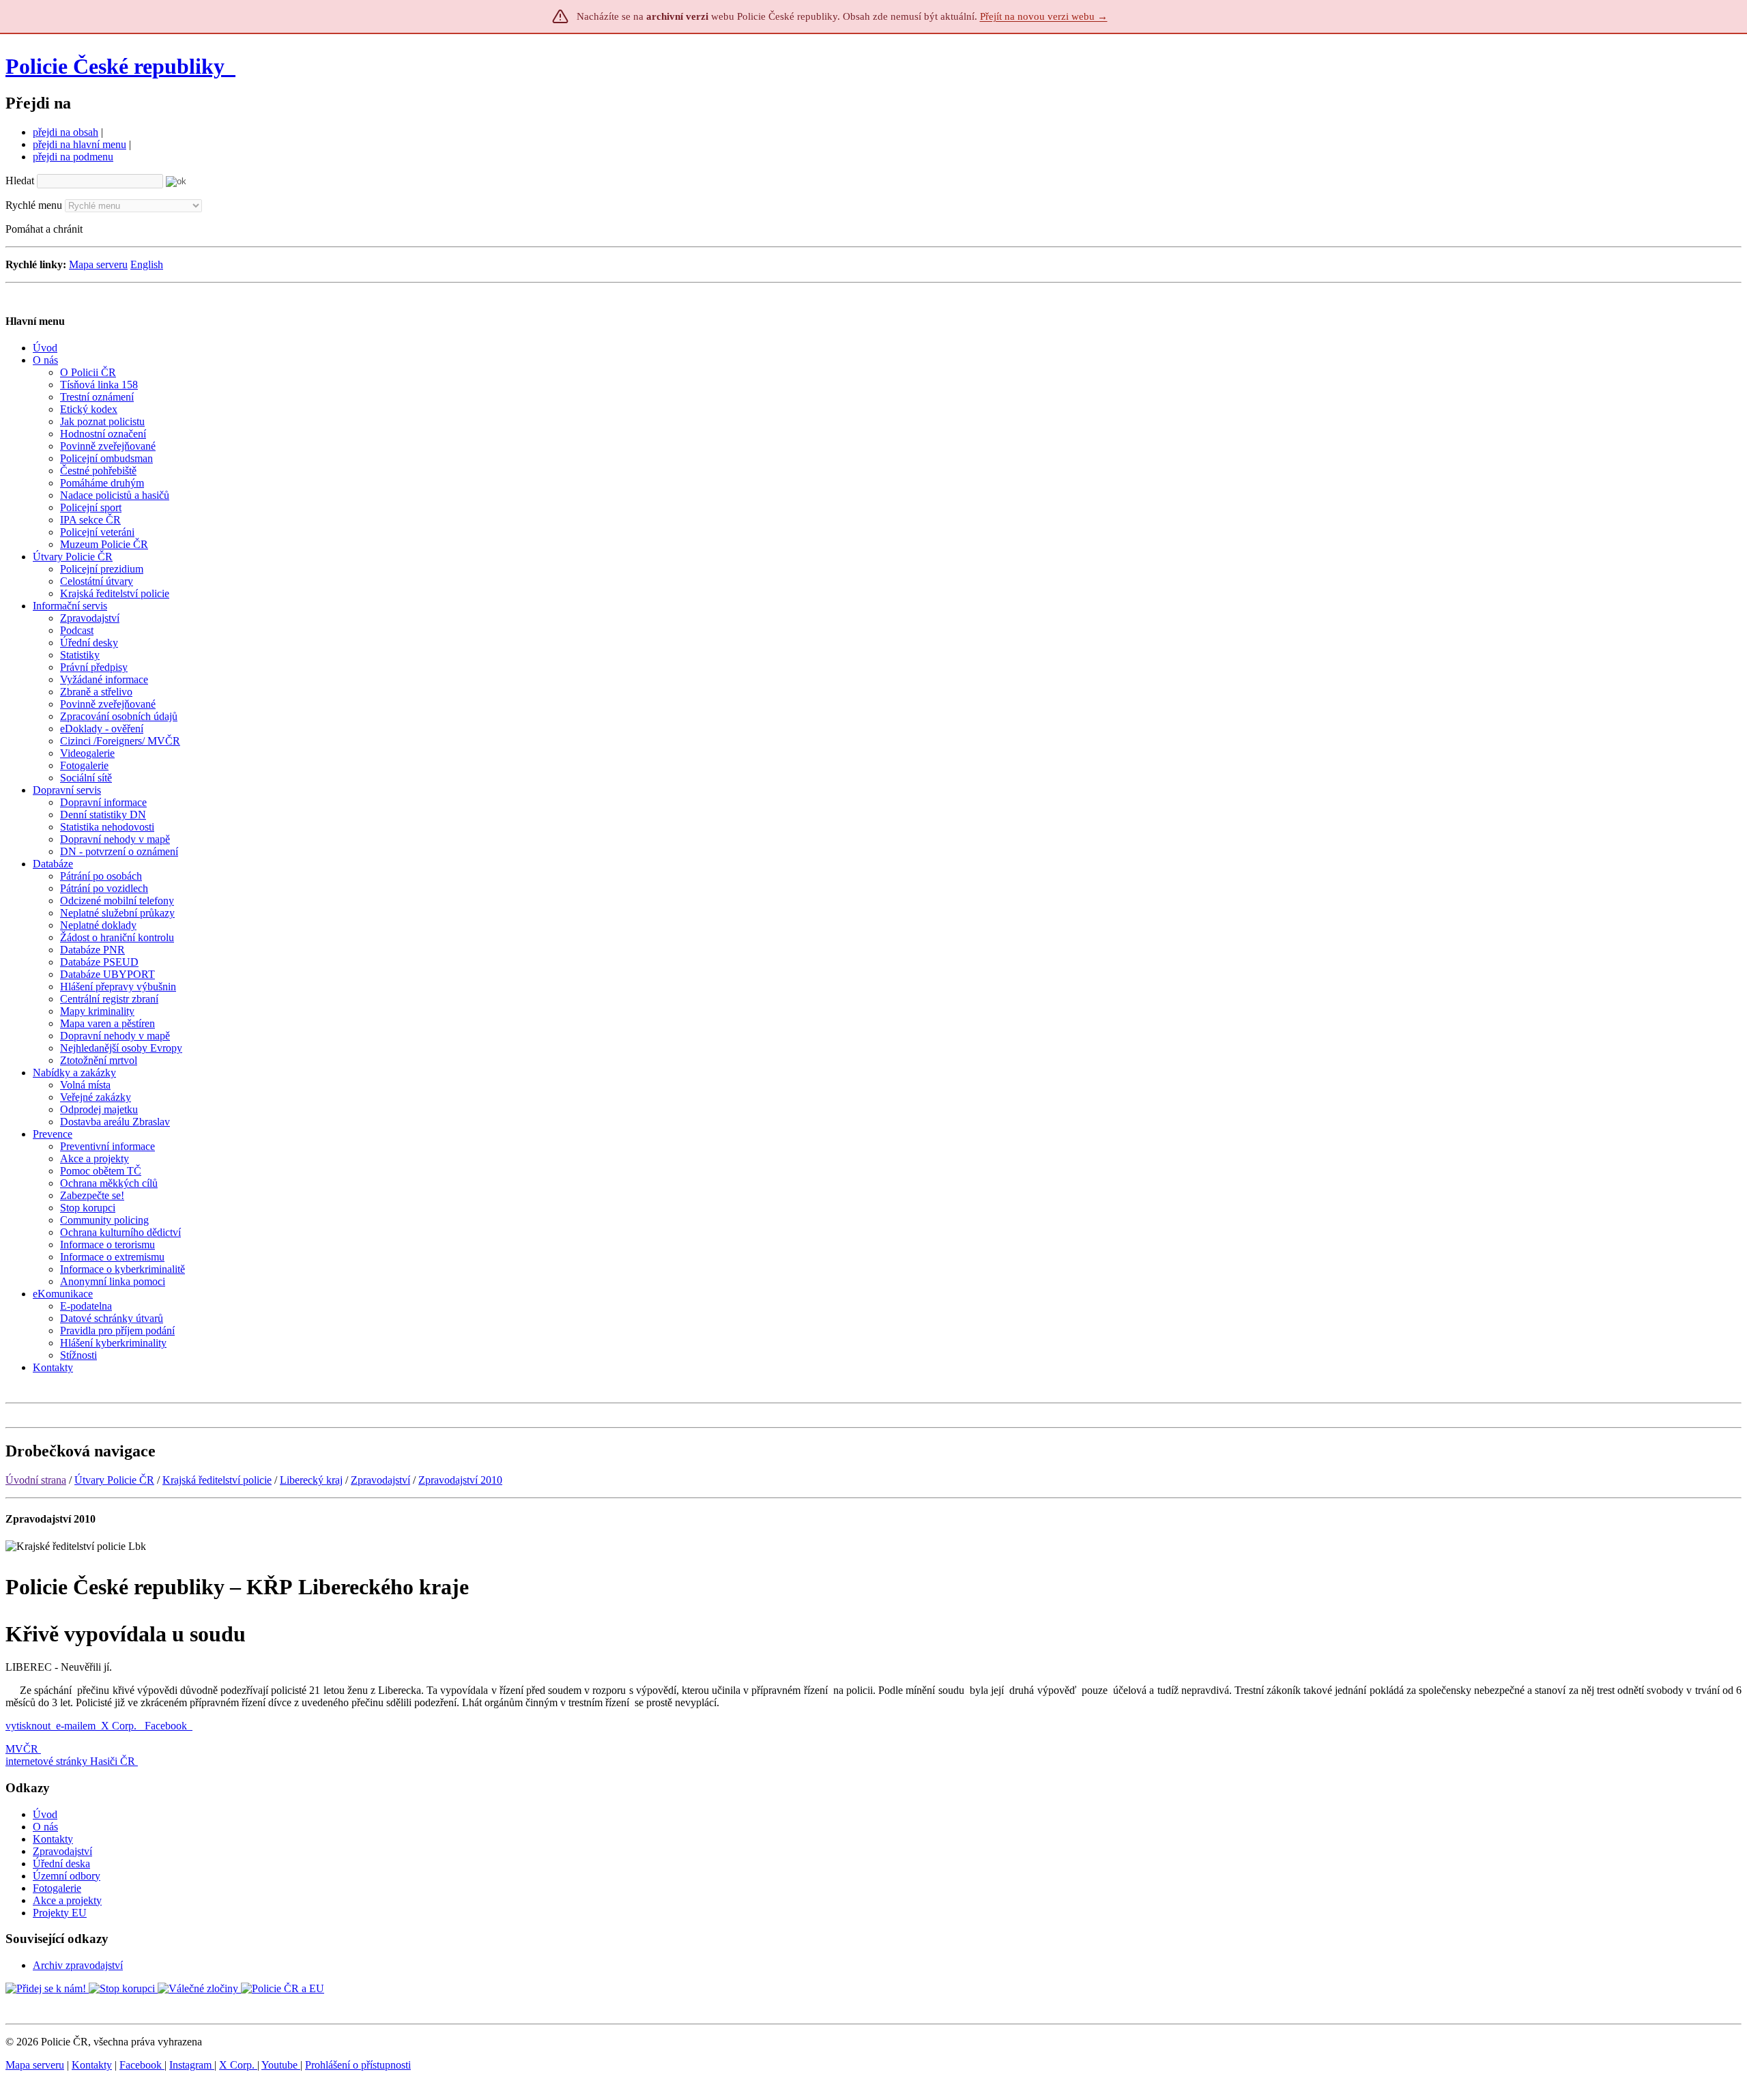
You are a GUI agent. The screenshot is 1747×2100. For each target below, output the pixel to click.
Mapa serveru (98, 264)
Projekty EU (60, 1913)
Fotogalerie (57, 1888)
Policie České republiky (115, 66)
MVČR (22, 1749)
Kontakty (53, 1839)
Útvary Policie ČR (114, 1480)
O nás (45, 1827)
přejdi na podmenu (73, 157)
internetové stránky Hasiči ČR (70, 1761)
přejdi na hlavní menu (80, 144)
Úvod (45, 1814)
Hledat (20, 181)
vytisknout (28, 1726)
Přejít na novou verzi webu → (1044, 16)
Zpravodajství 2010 (460, 1480)
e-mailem (76, 1726)
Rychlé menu (34, 205)
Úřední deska (61, 1864)
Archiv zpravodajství (78, 1965)
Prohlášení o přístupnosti (358, 2065)
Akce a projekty (67, 1900)
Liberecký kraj (311, 1480)
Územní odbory (67, 1876)
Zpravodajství (380, 1480)
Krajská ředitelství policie (217, 1480)
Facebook (167, 1726)
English (147, 264)
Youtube (281, 2065)
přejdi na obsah (66, 132)
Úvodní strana (36, 1480)
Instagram (192, 2065)
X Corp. (120, 1726)
